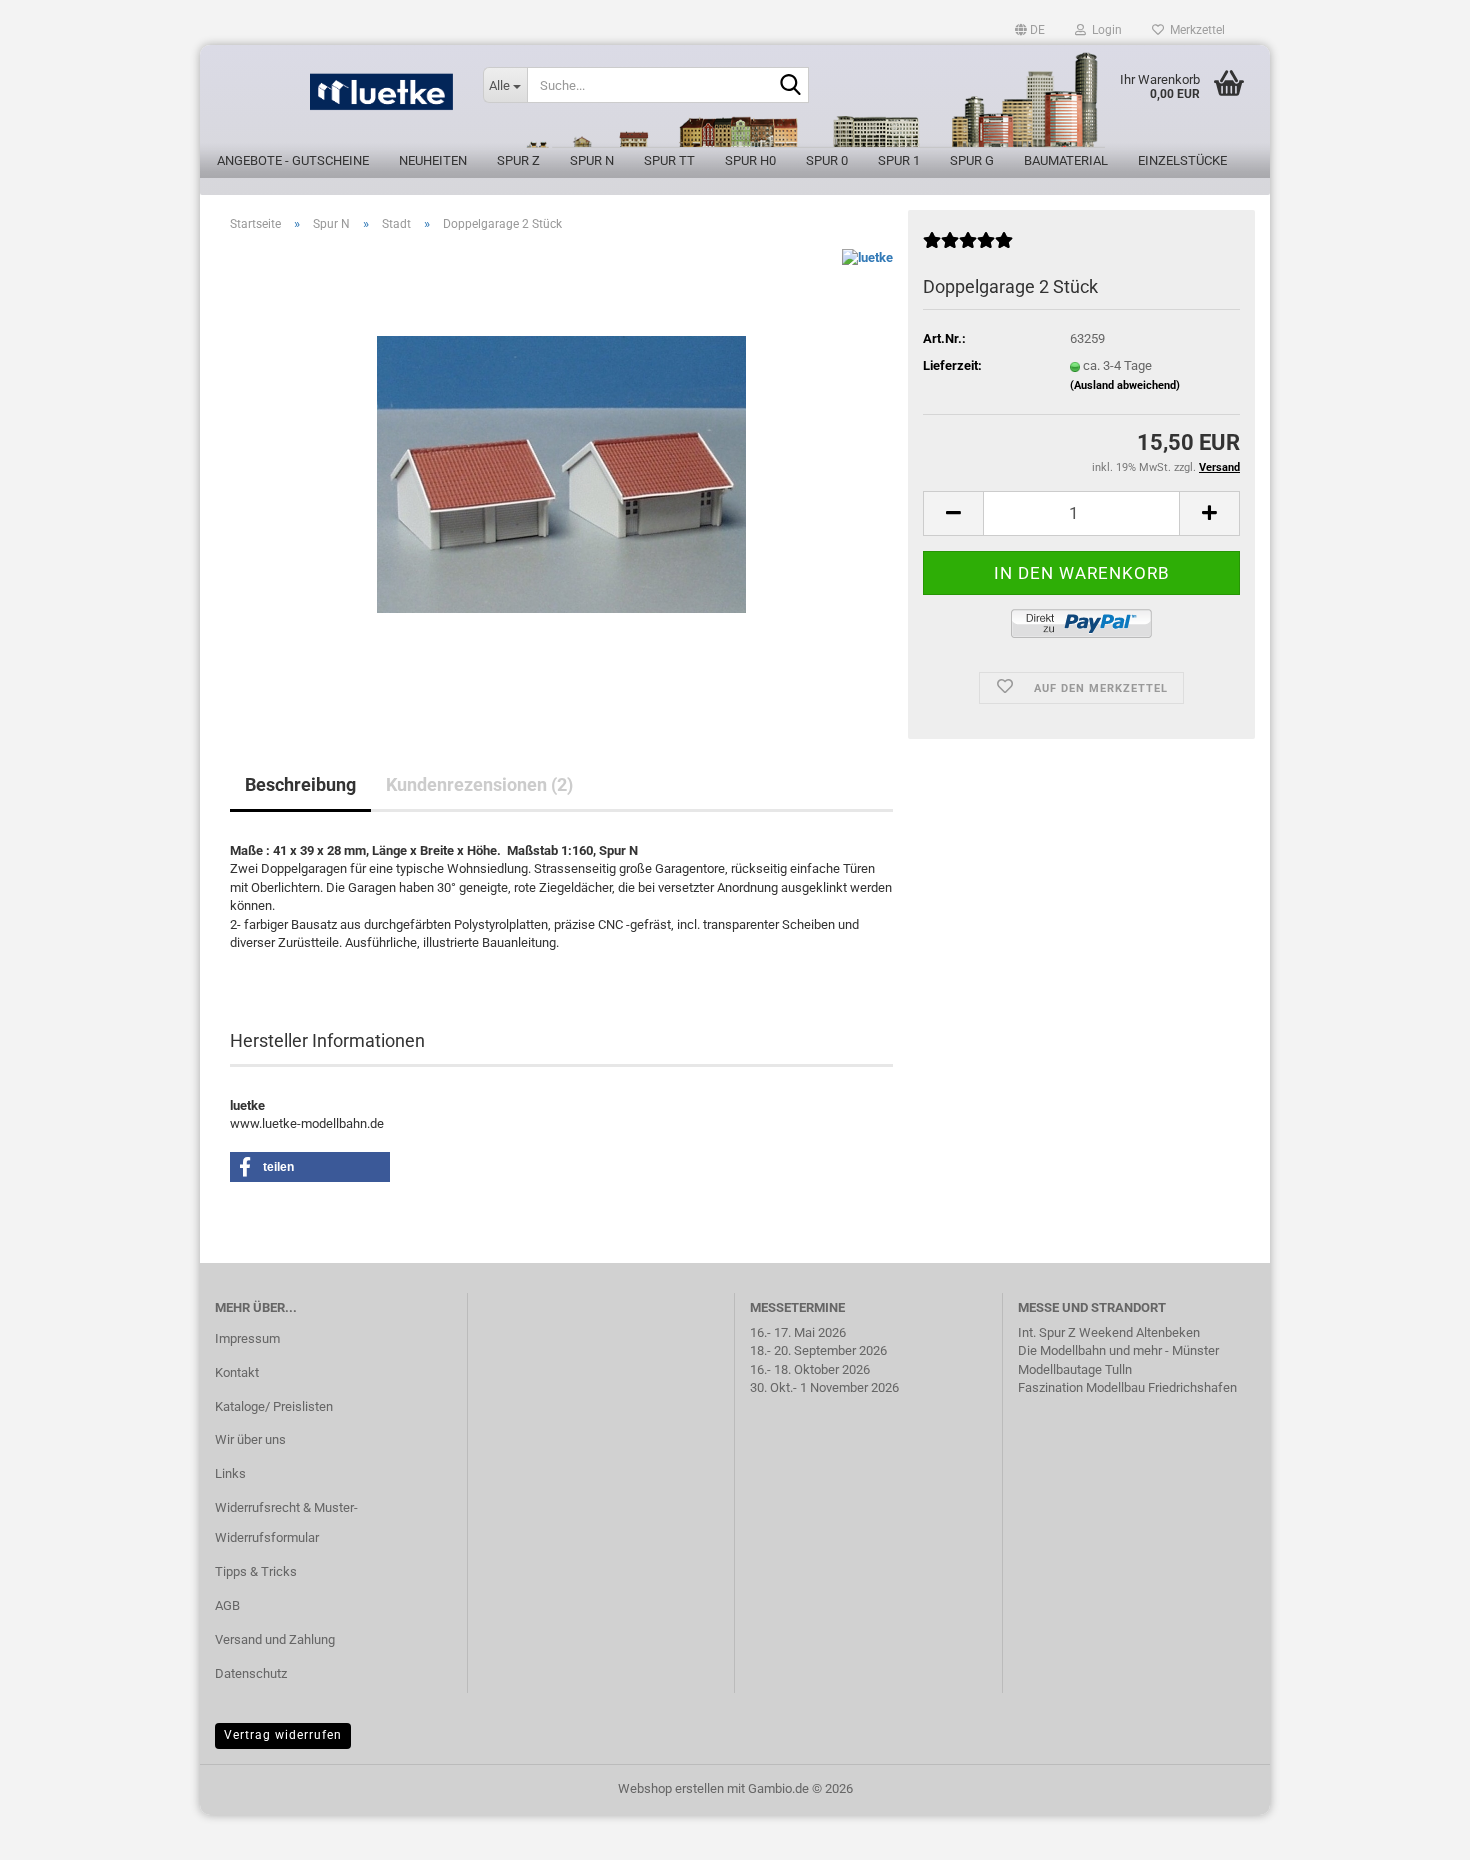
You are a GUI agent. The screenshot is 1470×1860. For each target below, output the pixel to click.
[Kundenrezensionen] (968, 248)
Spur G (972, 160)
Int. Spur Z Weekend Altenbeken (1109, 1332)
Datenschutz (251, 1673)
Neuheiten (433, 160)
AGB (227, 1605)
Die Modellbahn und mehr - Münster (1118, 1350)
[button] (1030, 30)
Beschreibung (300, 784)
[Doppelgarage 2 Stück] (561, 472)
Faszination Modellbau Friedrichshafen (1127, 1387)
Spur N (592, 160)
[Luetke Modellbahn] (334, 100)
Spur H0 (750, 160)
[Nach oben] (1415, 1830)
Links (230, 1473)
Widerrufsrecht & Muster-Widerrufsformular (286, 1522)
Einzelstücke (1182, 160)
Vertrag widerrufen (283, 1735)
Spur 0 (827, 160)
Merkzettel (1194, 30)
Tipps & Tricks (256, 1571)
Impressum (247, 1338)
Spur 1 (899, 160)
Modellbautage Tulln (1075, 1369)
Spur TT (669, 160)
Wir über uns (250, 1439)
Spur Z (518, 160)
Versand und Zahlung (275, 1639)
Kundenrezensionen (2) (479, 784)
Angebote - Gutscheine (293, 160)
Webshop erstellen (671, 1788)
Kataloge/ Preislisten (274, 1406)
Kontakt (237, 1372)
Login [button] (1104, 30)
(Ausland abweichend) (1125, 385)
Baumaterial (1066, 160)
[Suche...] (790, 86)
